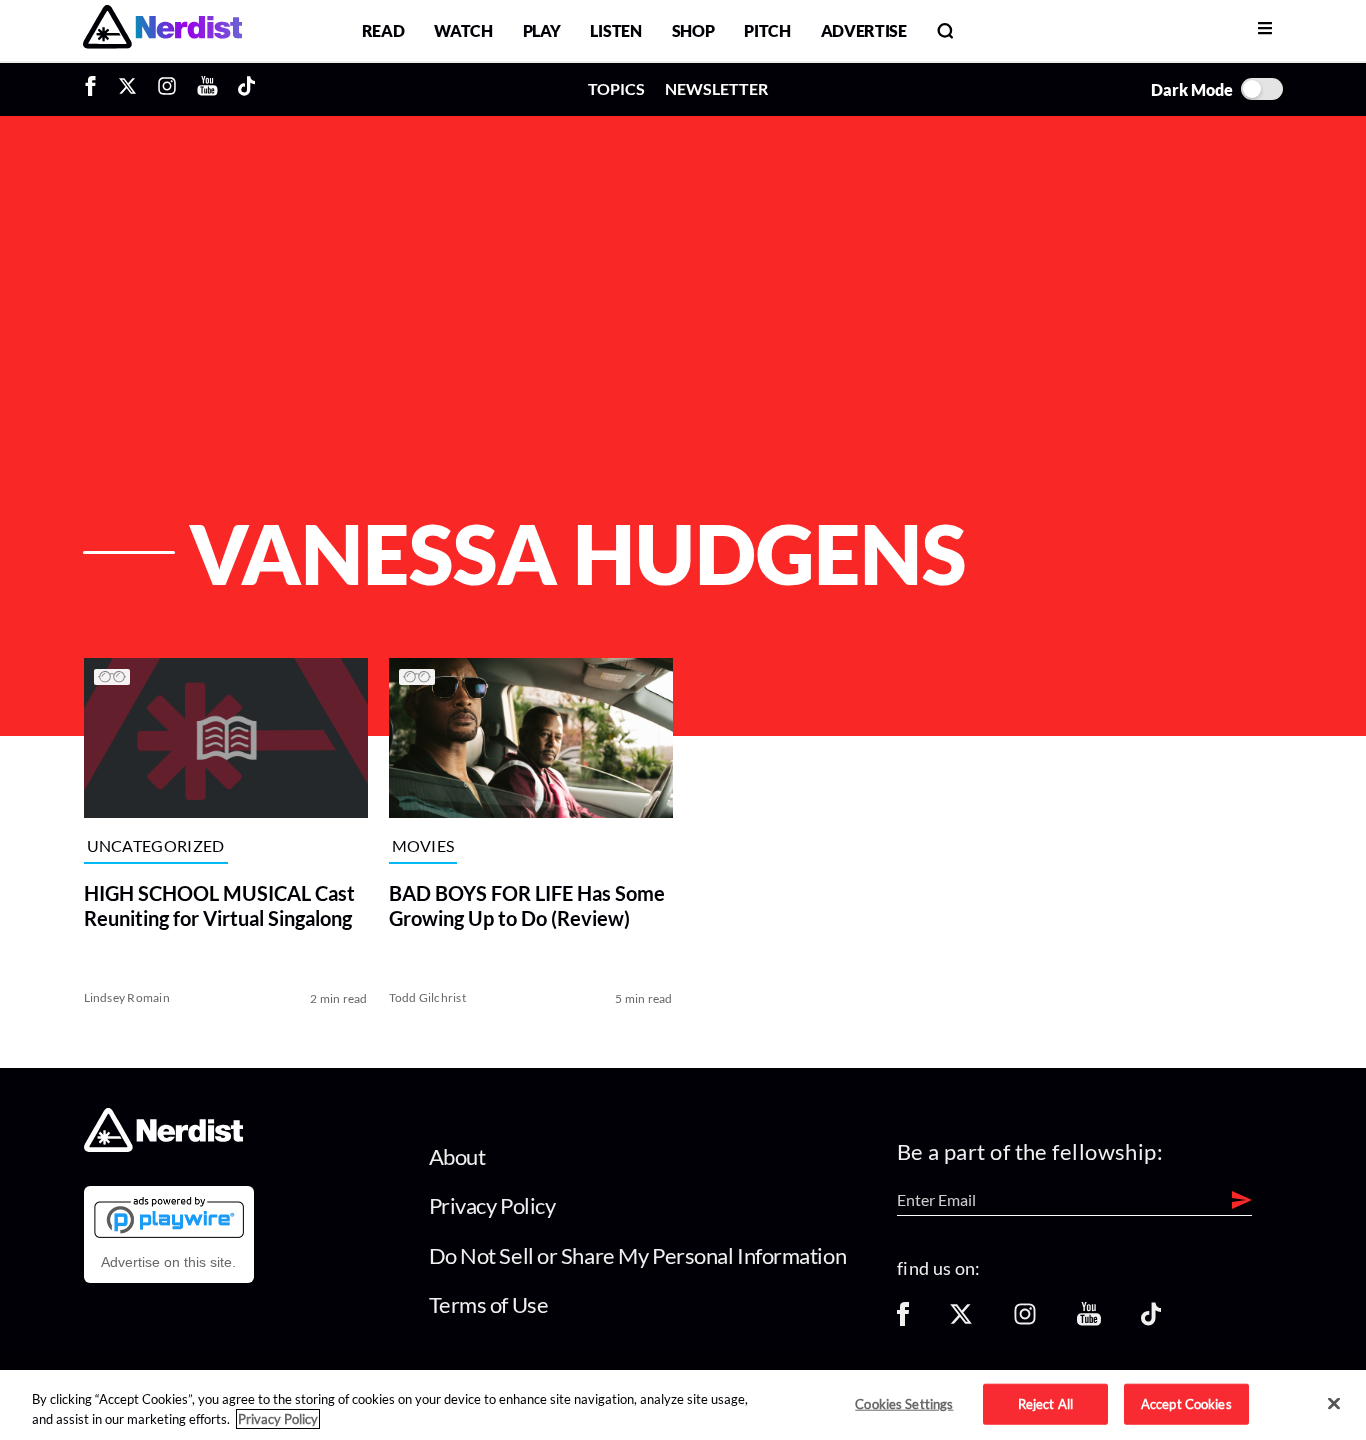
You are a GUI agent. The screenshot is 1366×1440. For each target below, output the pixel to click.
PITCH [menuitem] (767, 30)
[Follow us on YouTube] (1089, 1320)
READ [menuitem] (383, 30)
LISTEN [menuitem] (615, 30)
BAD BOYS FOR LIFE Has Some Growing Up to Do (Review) (527, 905)
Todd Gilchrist (427, 997)
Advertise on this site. (168, 1262)
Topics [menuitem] (616, 88)
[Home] (163, 1145)
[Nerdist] (162, 30)
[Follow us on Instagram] (1025, 1320)
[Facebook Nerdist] (95, 89)
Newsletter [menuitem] (716, 88)
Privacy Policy (492, 1205)
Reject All (1045, 1403)
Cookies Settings (904, 1403)
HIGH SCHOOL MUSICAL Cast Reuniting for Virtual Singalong (219, 905)
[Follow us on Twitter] (961, 1320)
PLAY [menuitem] (542, 30)
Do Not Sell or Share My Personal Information (638, 1255)
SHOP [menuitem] (693, 30)
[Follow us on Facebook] (903, 1320)
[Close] (1334, 1404)
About (457, 1156)
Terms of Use (489, 1304)
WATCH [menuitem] (463, 30)
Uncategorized (156, 845)
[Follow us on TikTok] (1151, 1320)
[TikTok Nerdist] (246, 89)
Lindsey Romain (127, 997)
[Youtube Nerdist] (207, 89)
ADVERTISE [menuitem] (864, 30)
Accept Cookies (1186, 1403)
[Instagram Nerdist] (167, 89)
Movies (423, 845)
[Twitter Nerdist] (127, 89)
